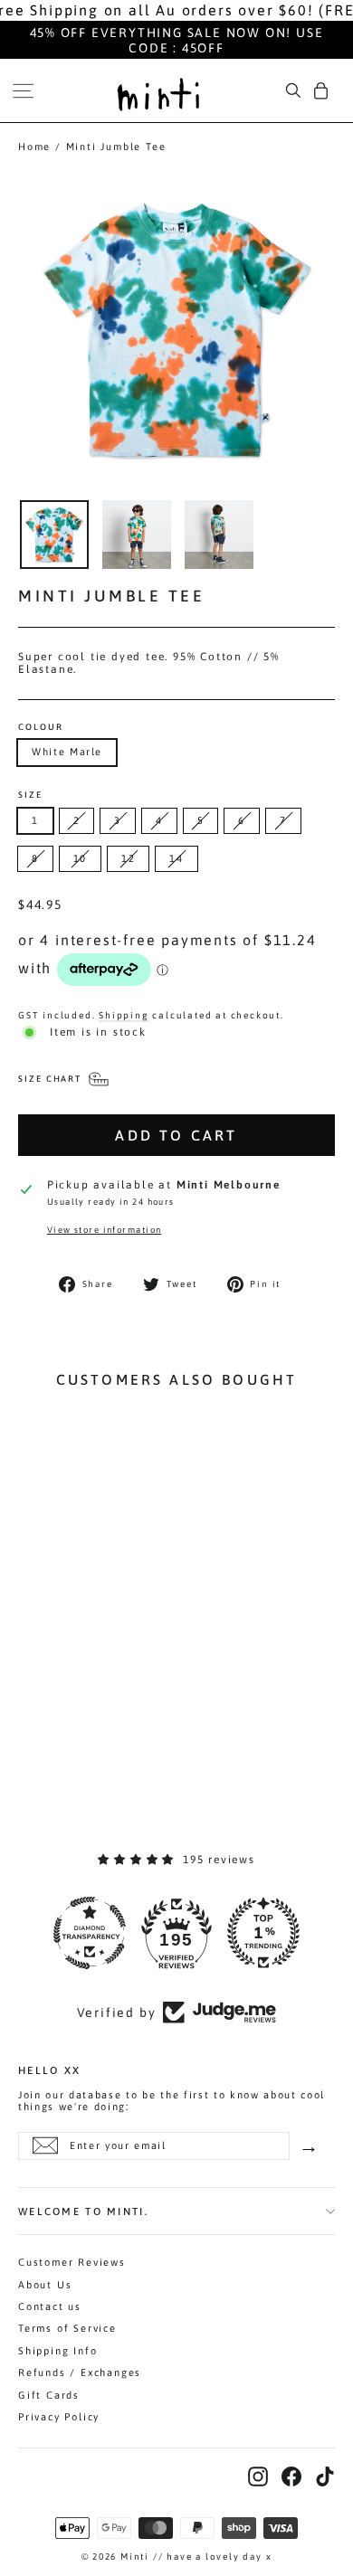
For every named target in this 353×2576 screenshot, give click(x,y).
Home (34, 147)
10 (80, 858)
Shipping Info (57, 2351)
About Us (45, 2285)
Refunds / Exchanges (80, 2372)
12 (128, 858)
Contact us (50, 2306)
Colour (41, 727)
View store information (105, 1230)
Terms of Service (67, 2328)
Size (30, 795)
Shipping (124, 1015)
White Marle (67, 752)
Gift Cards (49, 2395)
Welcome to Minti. (83, 2211)
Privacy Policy (59, 2417)
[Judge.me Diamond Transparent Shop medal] (90, 1933)
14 (176, 858)
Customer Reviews (72, 2262)
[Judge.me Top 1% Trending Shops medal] (263, 1933)
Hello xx (49, 2069)
